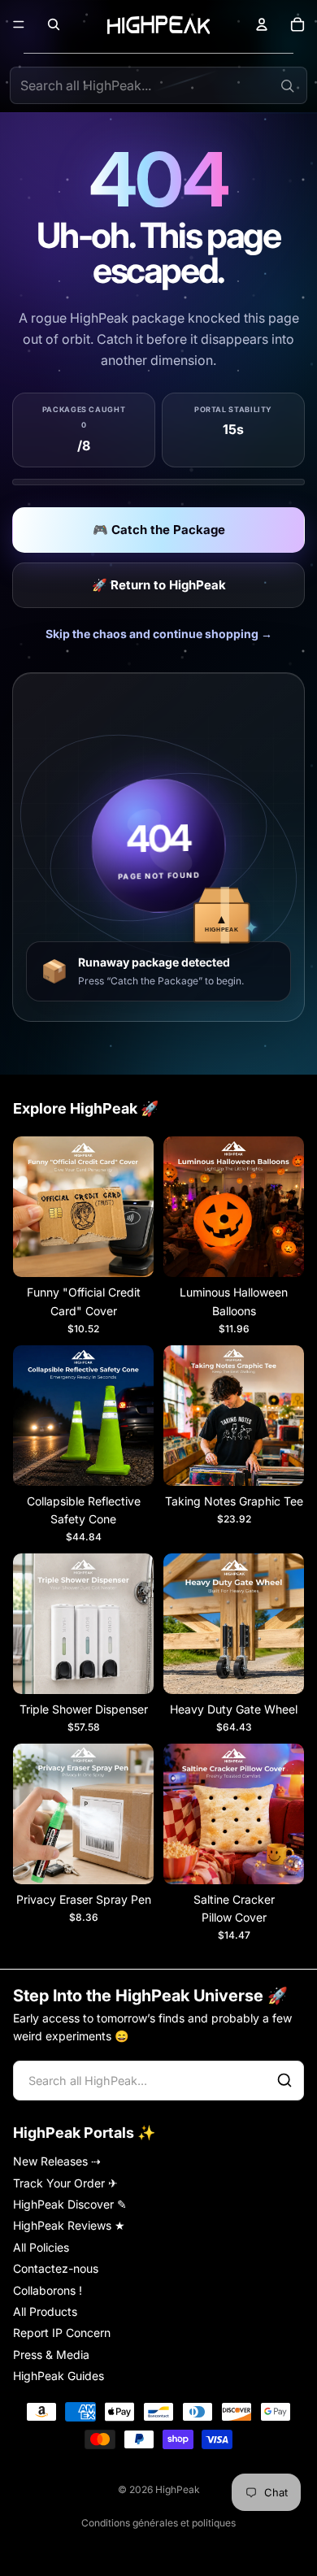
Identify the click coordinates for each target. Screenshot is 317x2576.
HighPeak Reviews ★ (69, 2225)
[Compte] (262, 24)
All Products (45, 2311)
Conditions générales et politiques (158, 2523)
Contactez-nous (56, 2268)
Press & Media (51, 2354)
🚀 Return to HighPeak (159, 585)
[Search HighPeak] (287, 85)
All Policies (41, 2246)
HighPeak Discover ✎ (70, 2204)
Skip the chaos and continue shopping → (159, 634)
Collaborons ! (48, 2289)
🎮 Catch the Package (159, 530)
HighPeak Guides (59, 2376)
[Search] (284, 2080)
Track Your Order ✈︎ (65, 2182)
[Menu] (19, 24)
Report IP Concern (62, 2333)
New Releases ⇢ (57, 2161)
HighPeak (178, 2489)
